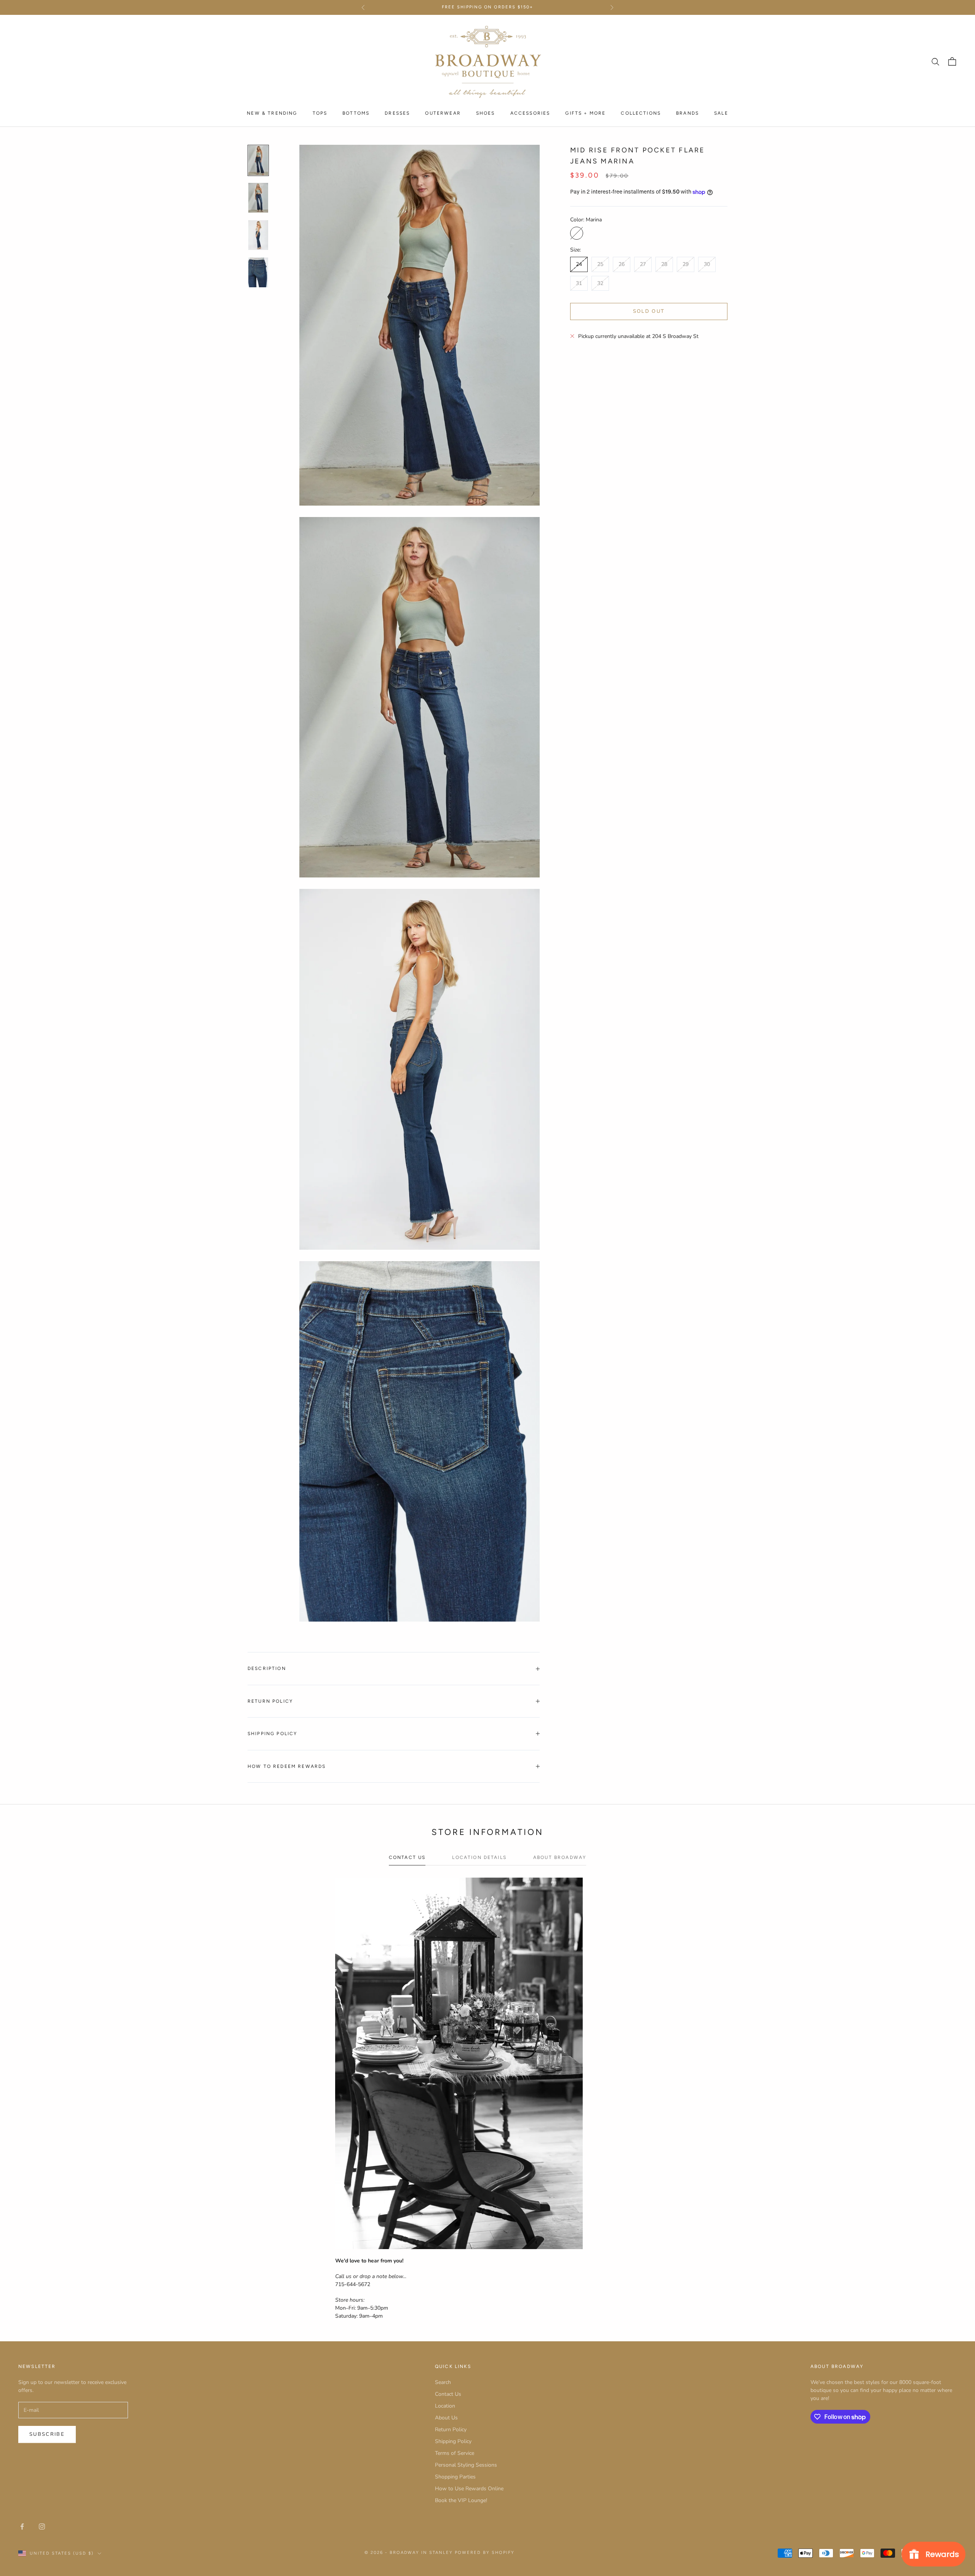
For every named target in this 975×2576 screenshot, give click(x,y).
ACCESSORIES (530, 113)
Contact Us (448, 2394)
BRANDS (687, 113)
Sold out (649, 311)
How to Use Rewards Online (469, 2489)
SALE (721, 113)
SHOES (486, 113)
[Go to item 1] (258, 160)
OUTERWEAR (443, 113)
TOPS (320, 113)
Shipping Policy (453, 2441)
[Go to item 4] (258, 272)
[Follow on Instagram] (42, 2526)
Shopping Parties (455, 2477)
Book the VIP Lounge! (461, 2500)
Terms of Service (455, 2453)
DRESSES (397, 113)
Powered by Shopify (485, 2553)
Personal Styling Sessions (466, 2465)
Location (445, 2406)
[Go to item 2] (258, 198)
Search (443, 2382)
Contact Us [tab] (407, 1857)
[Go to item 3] (258, 235)
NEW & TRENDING (272, 113)
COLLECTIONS (641, 113)
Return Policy (451, 2430)
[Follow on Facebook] (22, 2526)
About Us (446, 2418)
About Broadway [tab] (560, 1857)
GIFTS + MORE (585, 113)
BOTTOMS (356, 113)
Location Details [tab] (479, 1857)
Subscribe (47, 2434)
